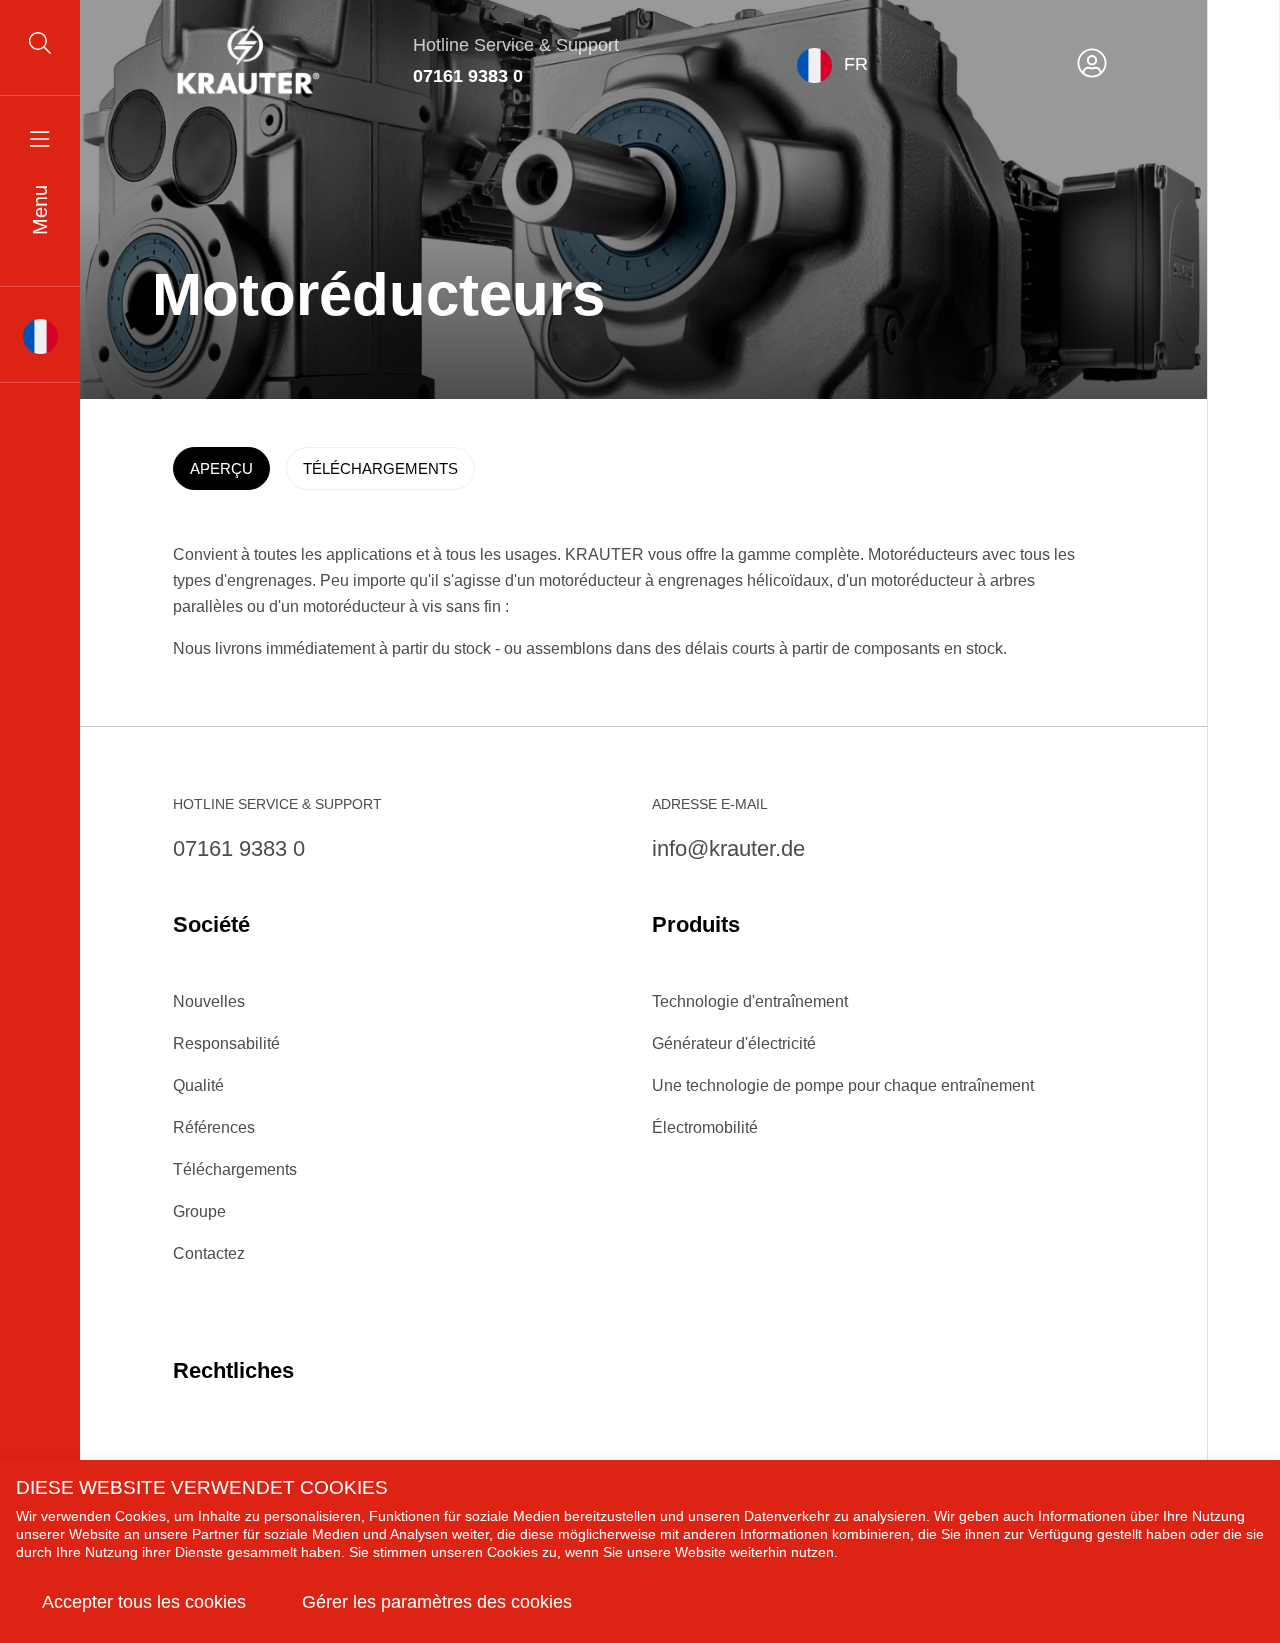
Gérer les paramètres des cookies (437, 1602)
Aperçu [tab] (221, 468)
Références (214, 1127)
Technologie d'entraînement (750, 1001)
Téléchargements (235, 1169)
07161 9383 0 (468, 76)
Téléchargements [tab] (380, 468)
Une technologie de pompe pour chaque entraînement (843, 1085)
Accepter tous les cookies (144, 1602)
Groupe (199, 1211)
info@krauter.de (728, 848)
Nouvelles (209, 1001)
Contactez (209, 1253)
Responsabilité (226, 1043)
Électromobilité (705, 1127)
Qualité (198, 1085)
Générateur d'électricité (734, 1043)
